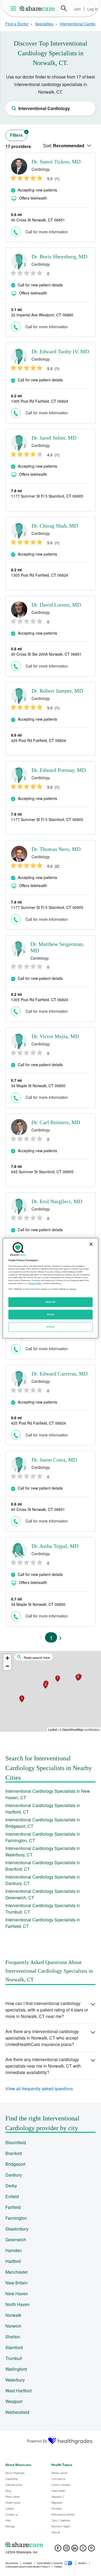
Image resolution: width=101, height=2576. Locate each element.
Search (64, 8)
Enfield (12, 2196)
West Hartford (18, 2391)
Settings (51, 1327)
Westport (14, 2401)
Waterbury (15, 2380)
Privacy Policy (35, 1283)
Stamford (14, 2347)
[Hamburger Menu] (14, 8)
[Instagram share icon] (66, 2550)
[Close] (91, 1244)
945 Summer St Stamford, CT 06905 (42, 1172)
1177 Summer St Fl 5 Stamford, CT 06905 (47, 496)
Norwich (13, 2326)
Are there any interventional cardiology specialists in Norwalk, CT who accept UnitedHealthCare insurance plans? (42, 2038)
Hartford (13, 2261)
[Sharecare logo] (50, 2545)
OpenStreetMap (73, 1729)
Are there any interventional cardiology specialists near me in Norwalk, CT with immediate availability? (43, 2066)
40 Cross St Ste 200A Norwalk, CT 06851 (46, 654)
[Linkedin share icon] (75, 2550)
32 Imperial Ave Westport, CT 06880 (42, 315)
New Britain (17, 2283)
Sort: (64, 146)
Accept (50, 1314)
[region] (50, 1288)
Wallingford (16, 2369)
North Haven (18, 2304)
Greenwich (16, 2240)
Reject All (51, 1302)
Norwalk (13, 2315)
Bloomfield (16, 2142)
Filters (19, 134)
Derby (11, 2186)
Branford (14, 2153)
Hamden (14, 2250)
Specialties (44, 24)
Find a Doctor (17, 24)
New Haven (17, 2293)
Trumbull (14, 2358)
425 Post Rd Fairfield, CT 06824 (39, 740)
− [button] (7, 1666)
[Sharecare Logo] (37, 8)
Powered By (37, 2441)
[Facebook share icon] (58, 2550)
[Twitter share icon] (83, 2550)
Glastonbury (17, 2229)
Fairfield (13, 2207)
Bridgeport (15, 2164)
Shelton (13, 2337)
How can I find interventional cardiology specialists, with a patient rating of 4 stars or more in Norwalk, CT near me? (47, 2010)
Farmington (16, 2218)
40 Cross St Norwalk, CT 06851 (38, 220)
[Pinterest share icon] (91, 2550)
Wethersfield (17, 2412)
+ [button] (7, 1658)
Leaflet (53, 1729)
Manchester (17, 2272)
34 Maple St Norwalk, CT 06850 (38, 1086)
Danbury (14, 2175)
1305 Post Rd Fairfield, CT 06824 (40, 401)
